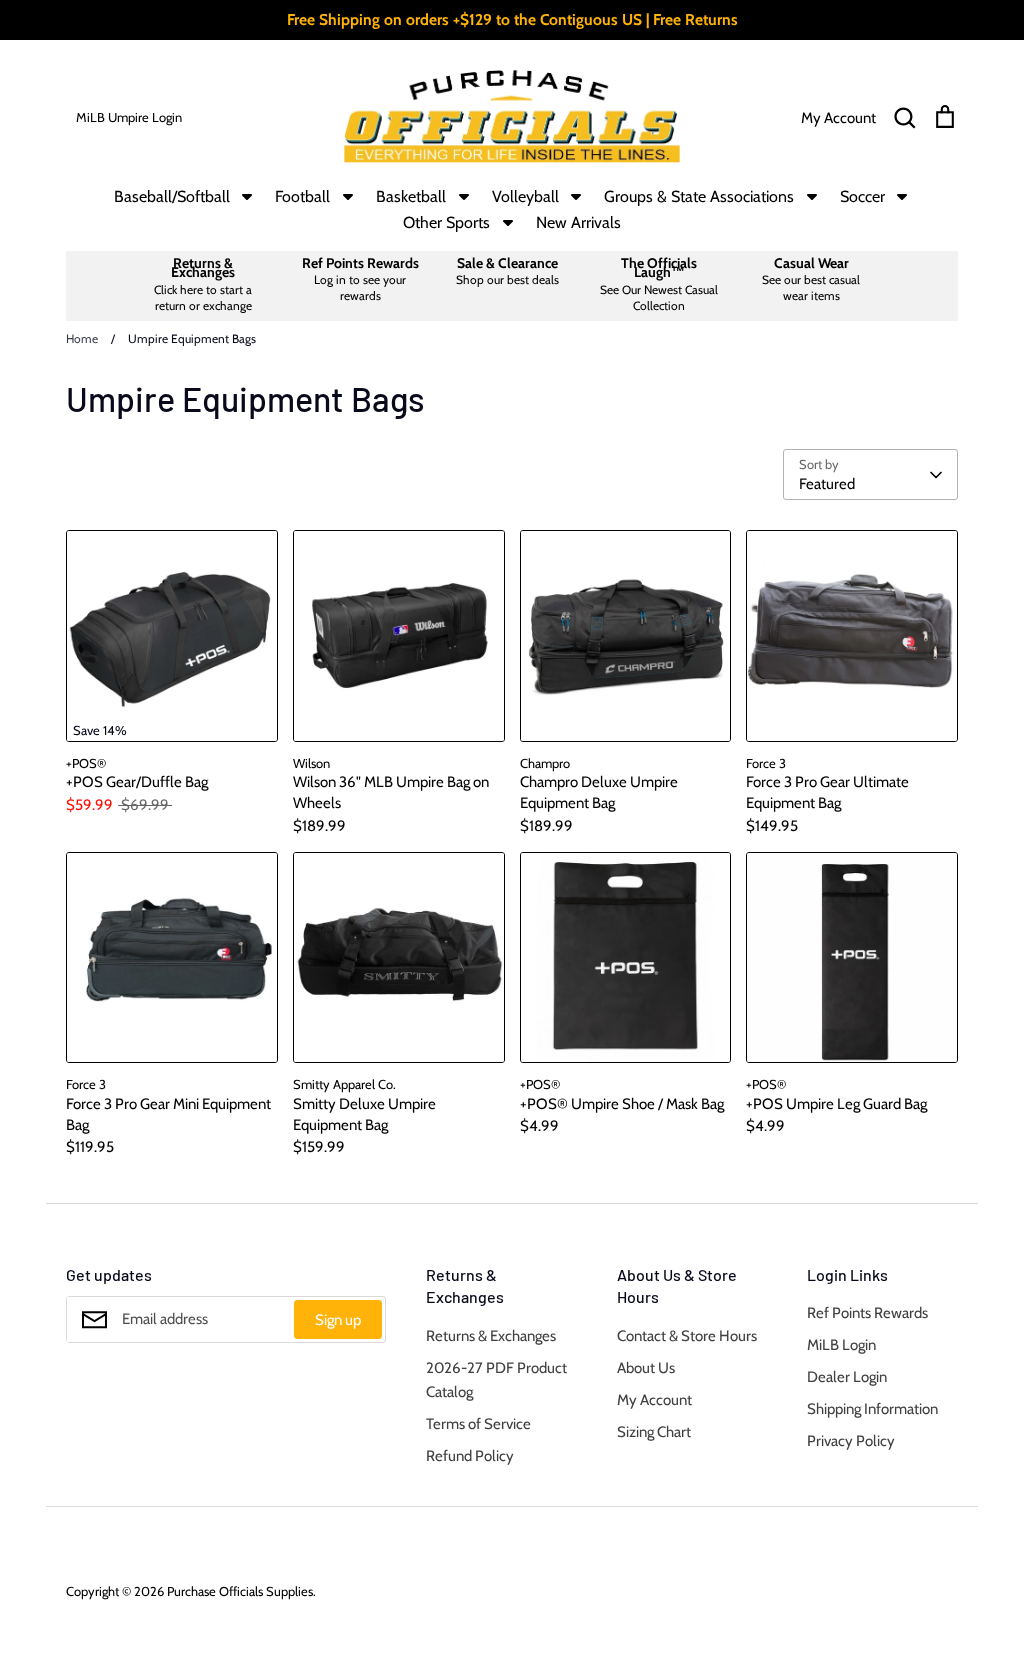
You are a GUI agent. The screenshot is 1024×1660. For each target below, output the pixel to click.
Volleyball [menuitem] (525, 196)
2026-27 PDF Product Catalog (496, 1380)
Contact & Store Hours (687, 1336)
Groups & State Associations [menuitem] (699, 196)
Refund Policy (470, 1456)
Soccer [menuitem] (862, 196)
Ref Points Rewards (867, 1313)
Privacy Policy (851, 1441)
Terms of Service (478, 1424)
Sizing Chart (654, 1432)
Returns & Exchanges (491, 1336)
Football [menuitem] (302, 196)
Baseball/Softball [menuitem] (172, 196)
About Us (646, 1368)
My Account (654, 1400)
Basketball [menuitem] (411, 196)
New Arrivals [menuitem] (578, 222)
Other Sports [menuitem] (446, 222)
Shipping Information (872, 1409)
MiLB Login (841, 1345)
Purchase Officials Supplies (240, 1591)
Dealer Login (847, 1377)
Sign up (338, 1320)
